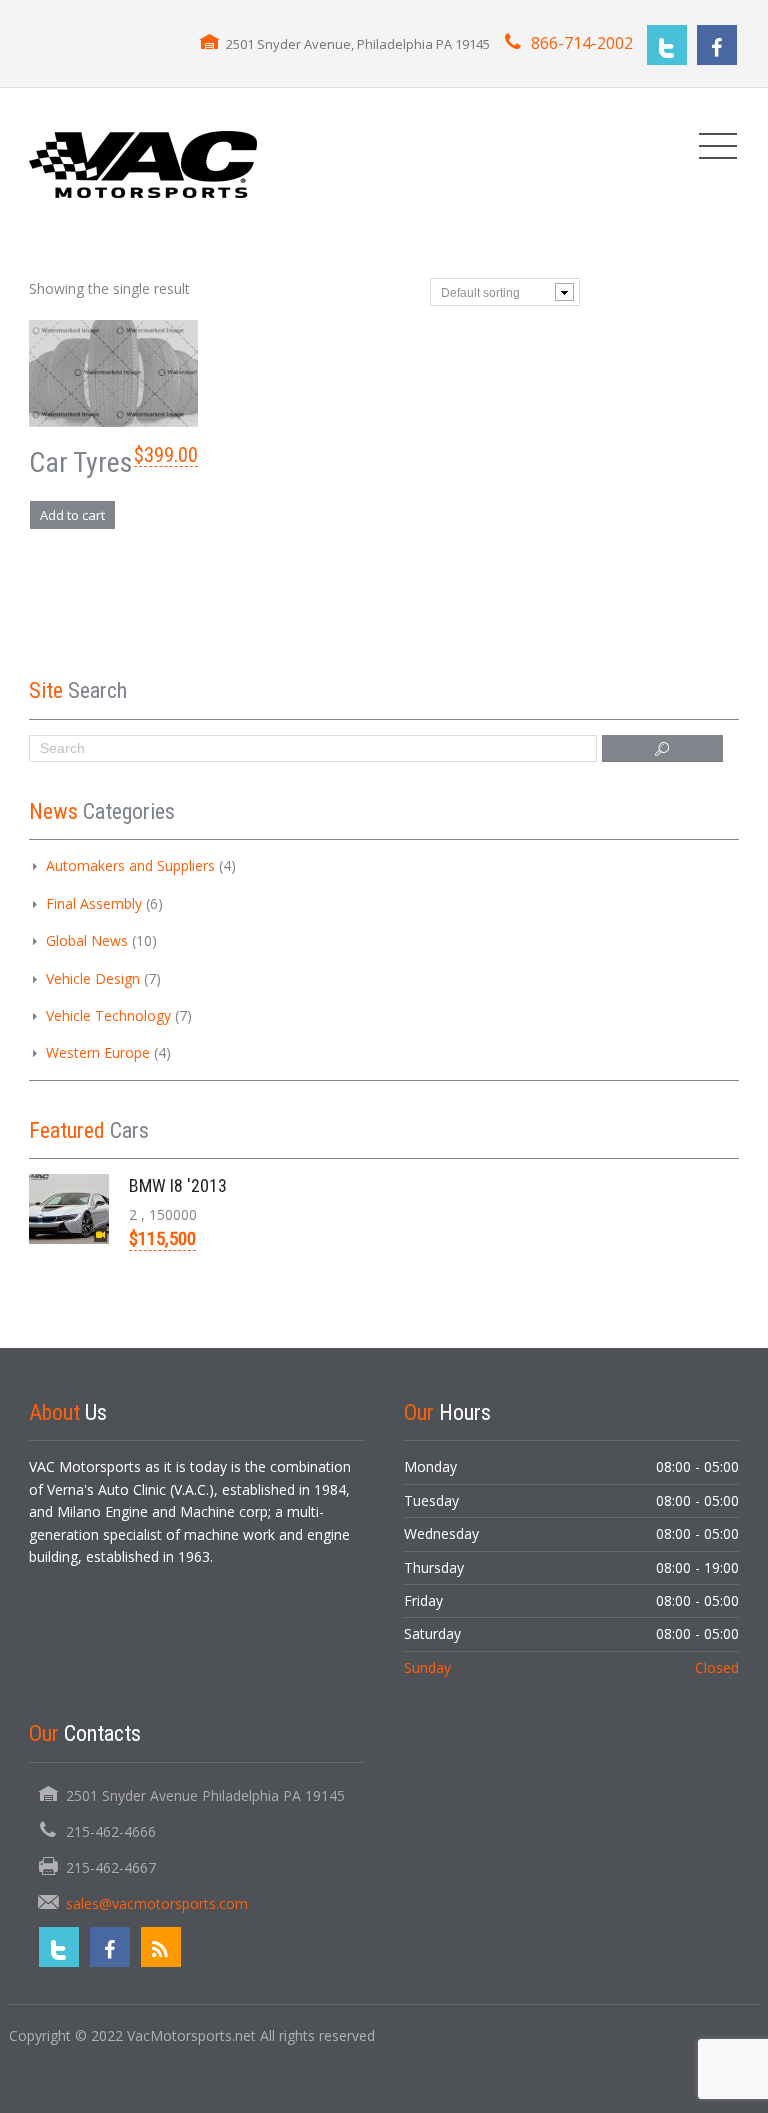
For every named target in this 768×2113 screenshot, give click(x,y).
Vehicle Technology (108, 1015)
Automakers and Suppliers (130, 865)
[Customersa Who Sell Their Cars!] (143, 162)
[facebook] (717, 45)
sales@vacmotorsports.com (157, 1903)
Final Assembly (94, 903)
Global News (87, 940)
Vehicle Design (93, 978)
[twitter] (667, 45)
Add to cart (72, 515)
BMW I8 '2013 (178, 1185)
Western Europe (98, 1052)
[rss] (161, 1947)
